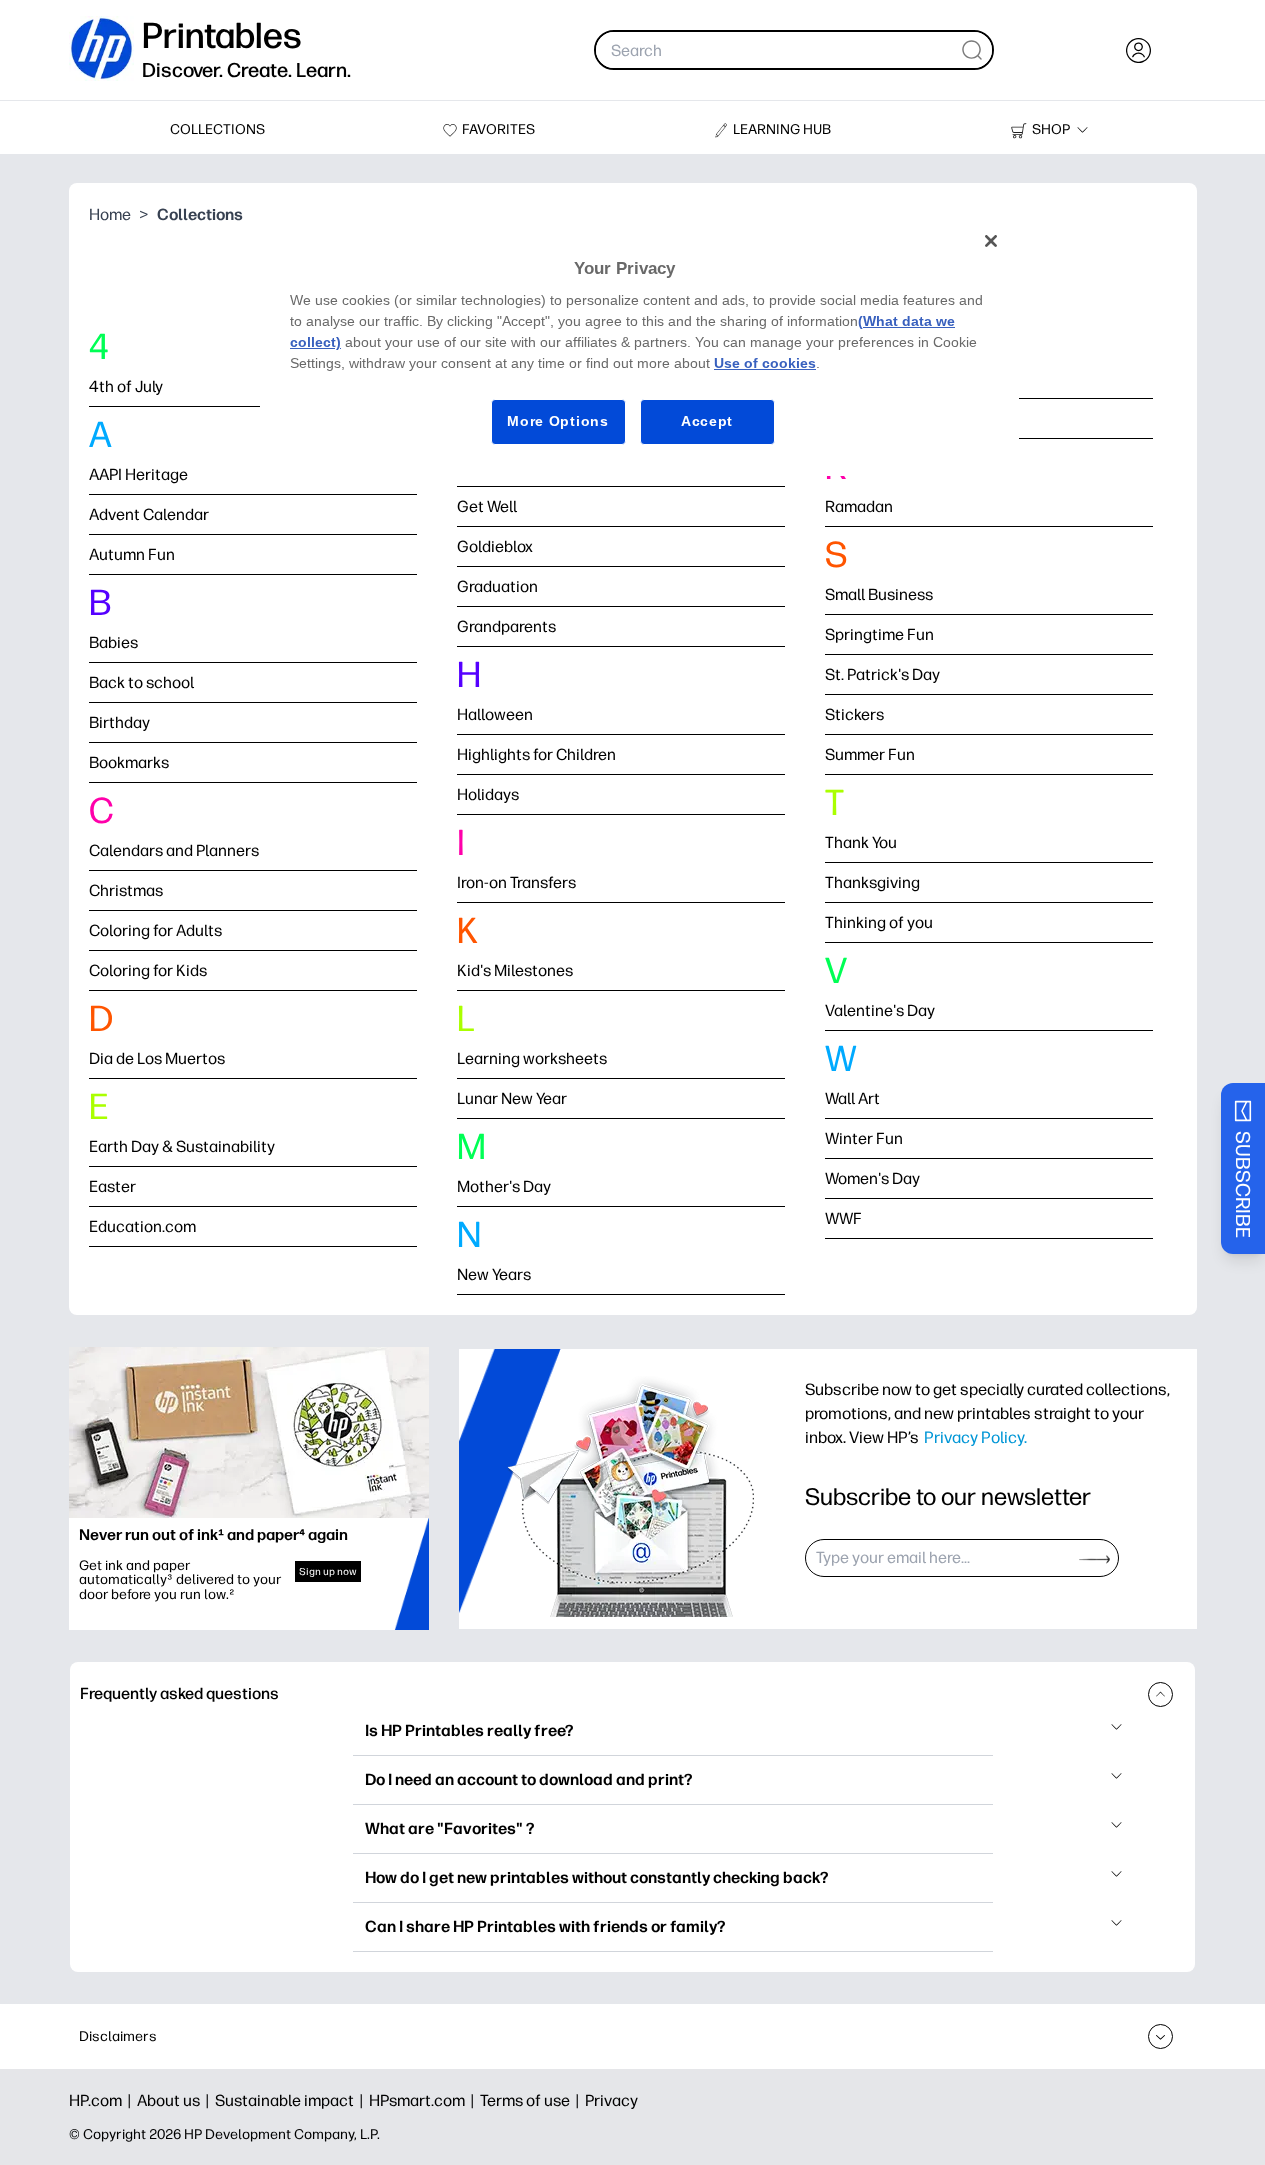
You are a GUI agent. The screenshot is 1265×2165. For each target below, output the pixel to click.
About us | (176, 2100)
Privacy (611, 2100)
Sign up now (328, 1571)
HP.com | (103, 2100)
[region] (639, 346)
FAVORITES (498, 129)
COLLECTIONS (217, 129)
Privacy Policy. (975, 1437)
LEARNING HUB (782, 129)
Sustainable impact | (292, 2100)
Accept (707, 421)
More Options (557, 421)
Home (110, 214)
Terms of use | (532, 2100)
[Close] (991, 241)
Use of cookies (765, 363)
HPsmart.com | (424, 2100)
